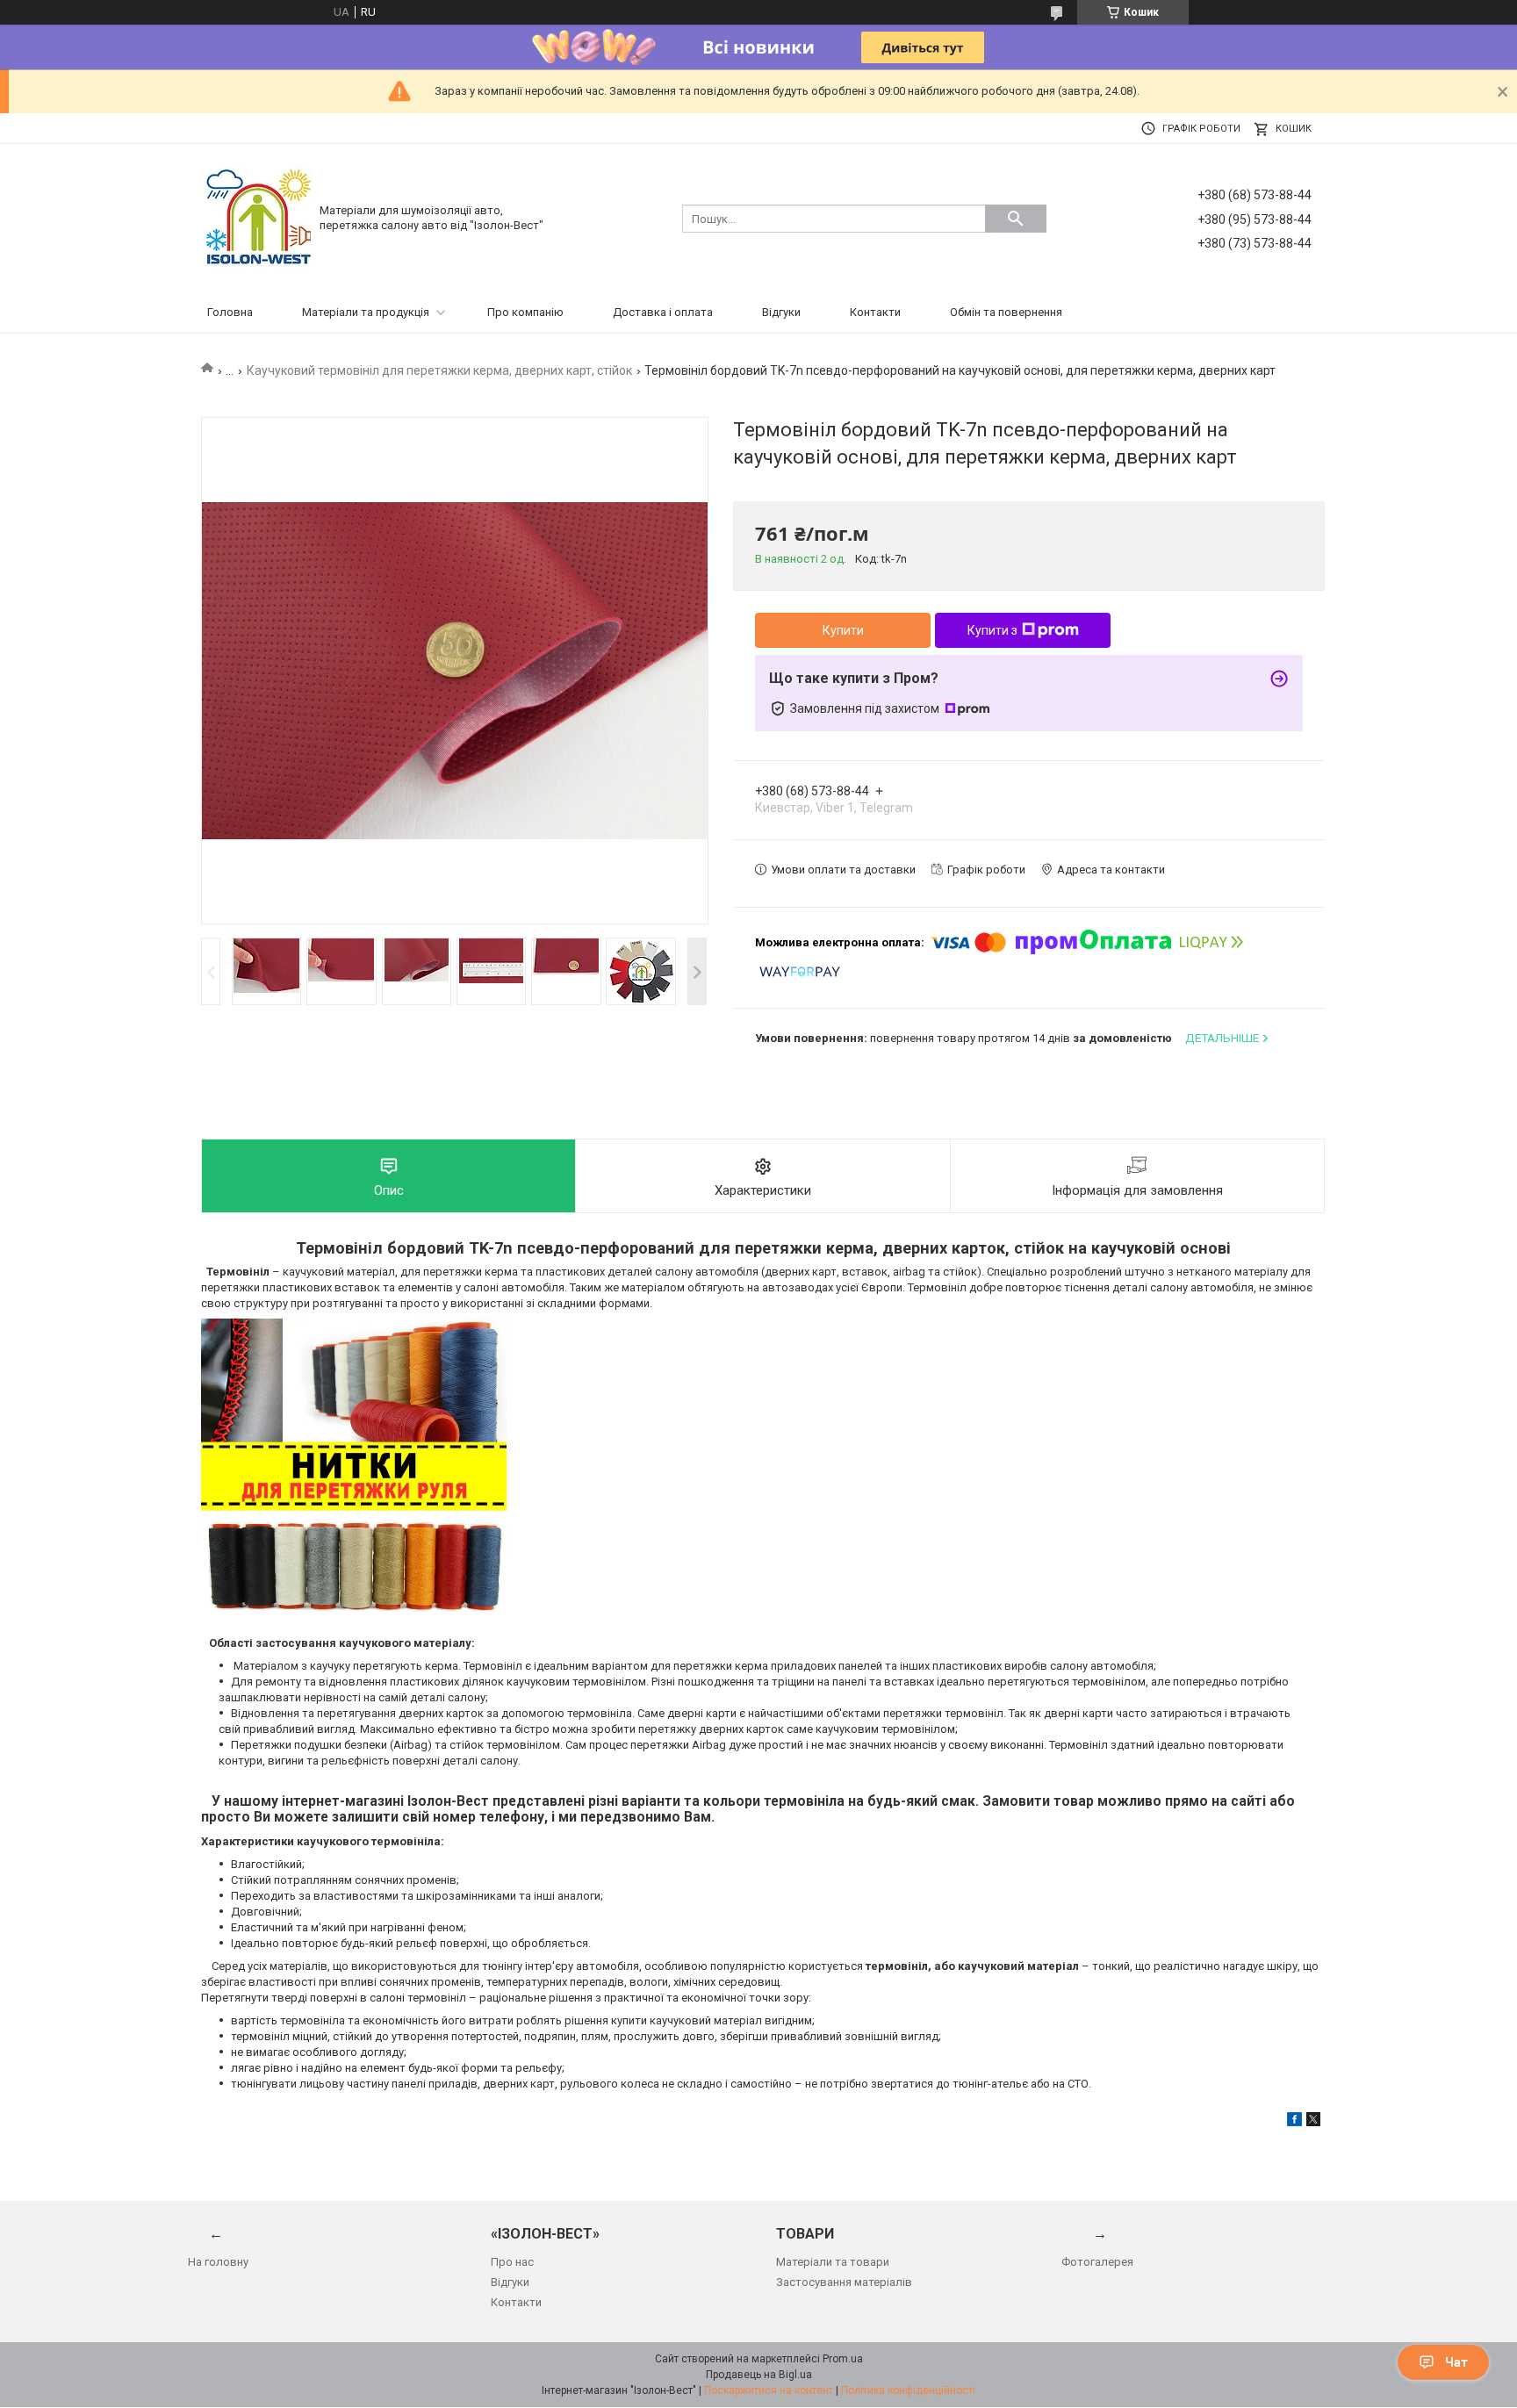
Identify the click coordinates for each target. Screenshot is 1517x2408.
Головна (230, 312)
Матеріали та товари (833, 2262)
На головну (218, 2262)
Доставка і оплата (663, 312)
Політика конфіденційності (908, 2390)
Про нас (512, 2262)
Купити (843, 630)
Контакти (875, 312)
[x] (1313, 2122)
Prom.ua (843, 2359)
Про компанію (525, 312)
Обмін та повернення (1006, 312)
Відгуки (781, 312)
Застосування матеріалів (844, 2282)
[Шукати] (1016, 219)
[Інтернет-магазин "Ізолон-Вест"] (258, 217)
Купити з (992, 630)
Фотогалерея (1097, 2262)
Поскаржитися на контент (769, 2390)
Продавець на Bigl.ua (759, 2375)
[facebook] (1294, 2122)
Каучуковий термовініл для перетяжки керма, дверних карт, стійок (439, 370)
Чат (1456, 2362)
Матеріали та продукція (366, 312)
